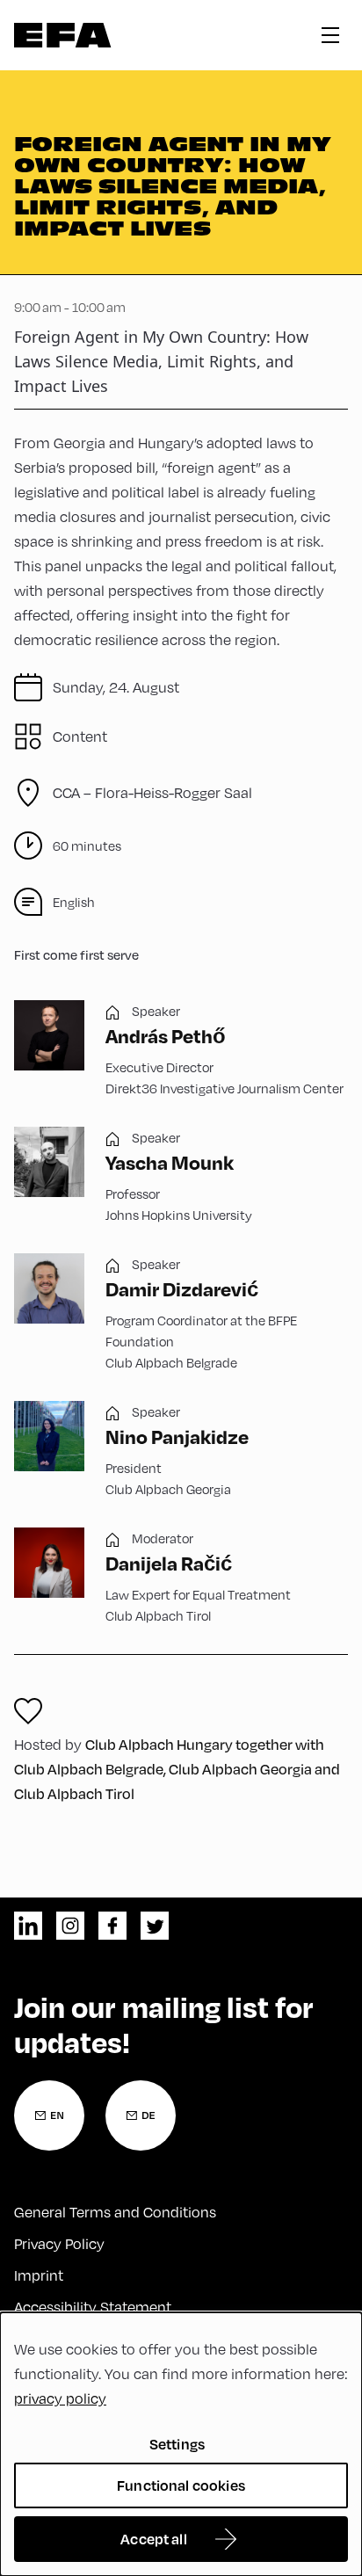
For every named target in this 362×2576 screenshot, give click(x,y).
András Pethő (166, 1035)
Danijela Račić (169, 1563)
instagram (70, 1926)
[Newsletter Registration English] (49, 2115)
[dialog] (181, 2444)
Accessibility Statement (93, 2307)
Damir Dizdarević (182, 1288)
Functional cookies (181, 2485)
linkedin (28, 1926)
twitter (155, 1926)
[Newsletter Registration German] (141, 2115)
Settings (177, 2444)
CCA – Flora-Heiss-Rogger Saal (152, 792)
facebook (112, 1926)
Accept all (154, 2539)
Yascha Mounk (170, 1162)
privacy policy (60, 2398)
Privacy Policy (59, 2243)
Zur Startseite (63, 35)
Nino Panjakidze (177, 1436)
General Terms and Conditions (115, 2212)
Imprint (39, 2275)
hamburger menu (330, 35)
